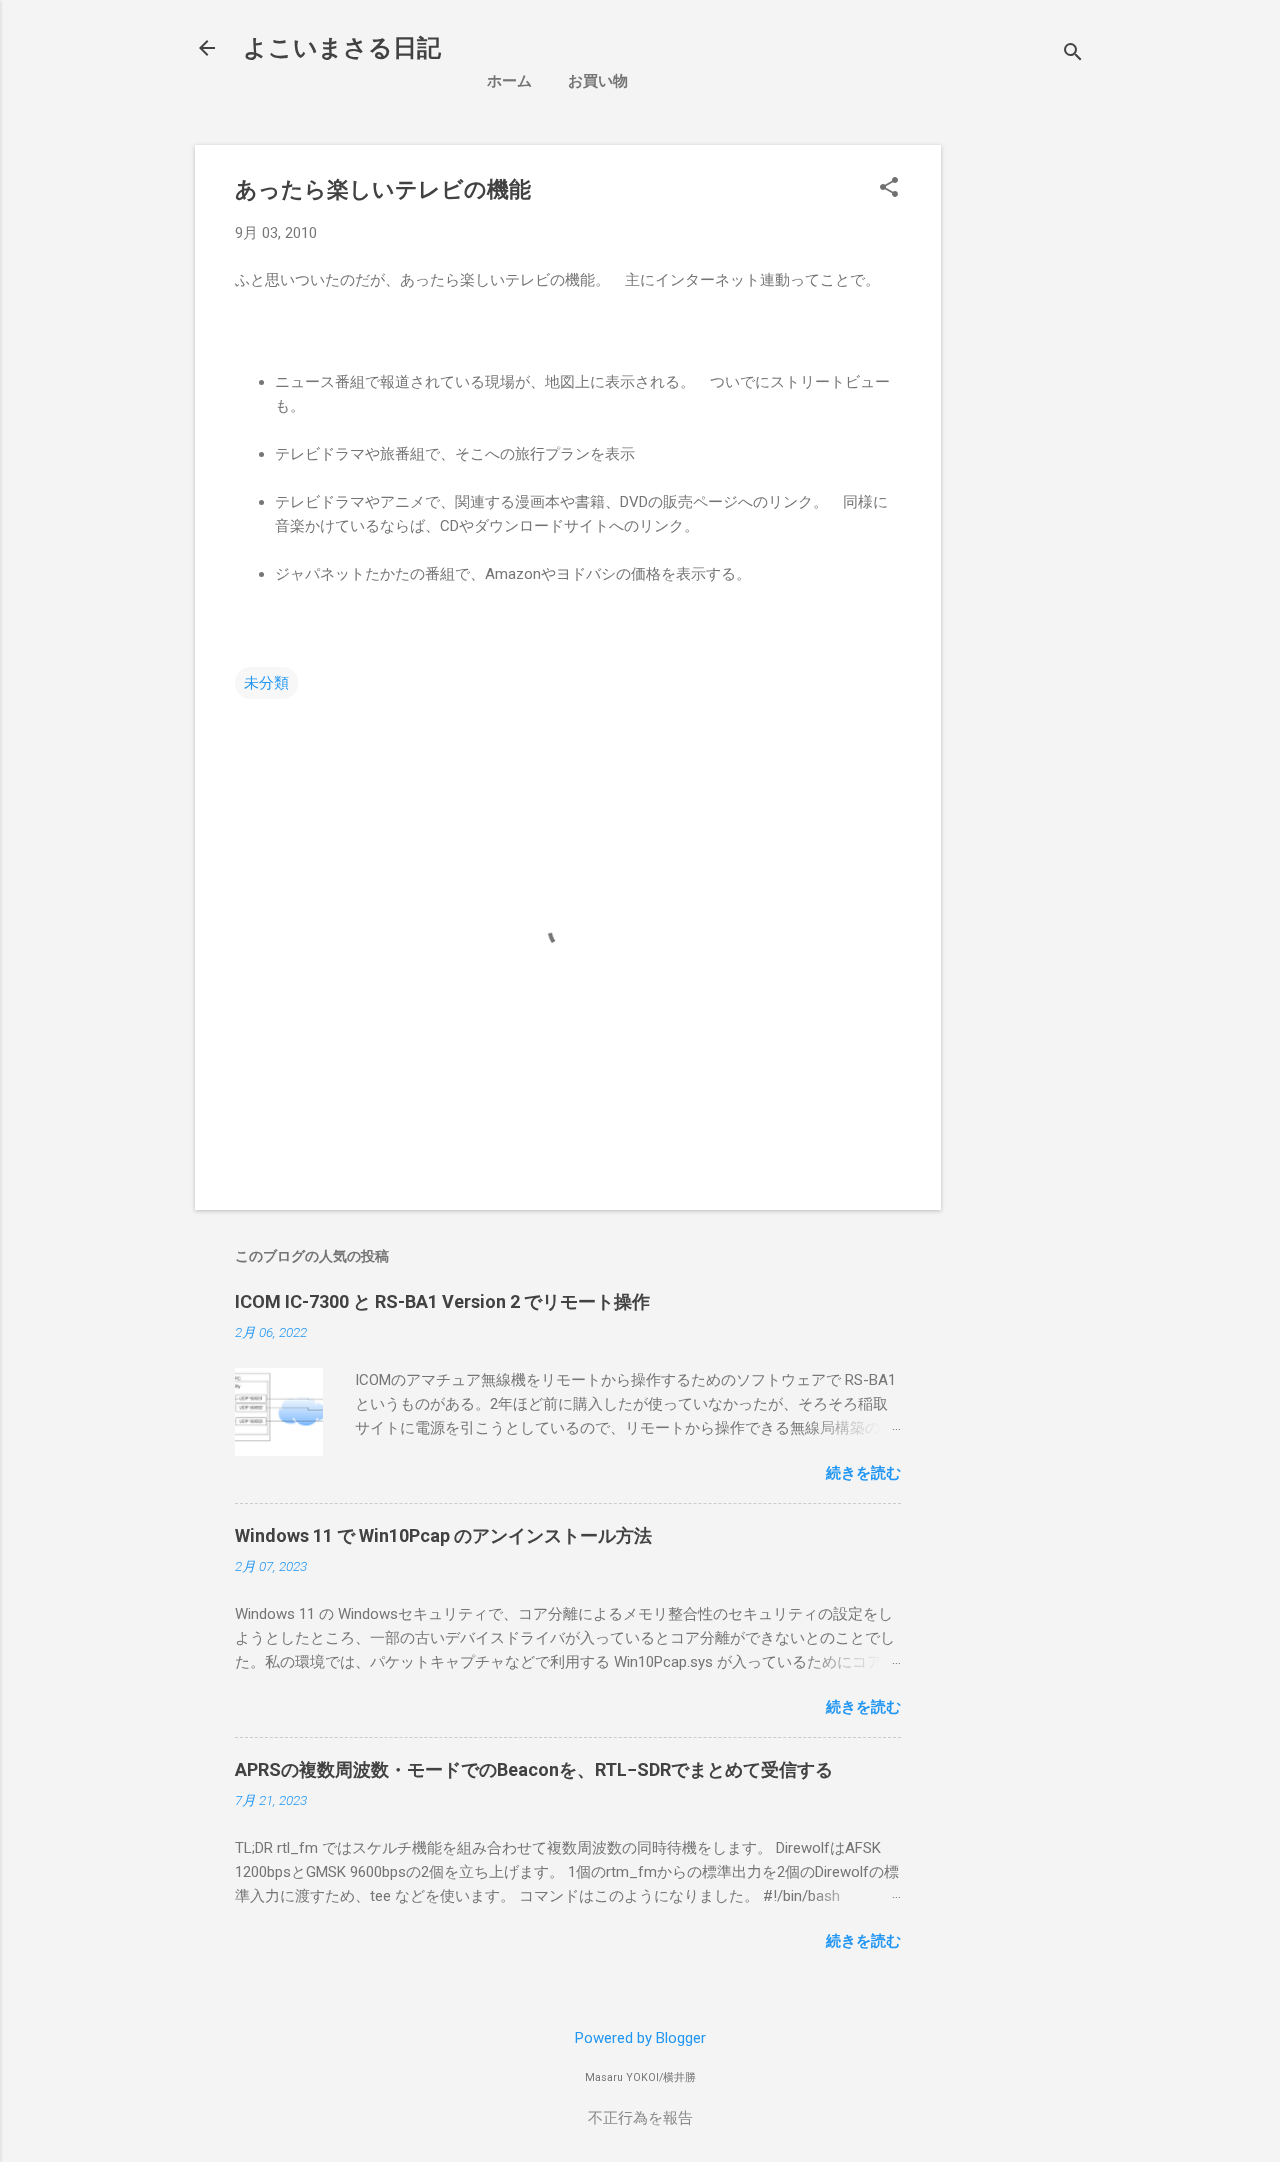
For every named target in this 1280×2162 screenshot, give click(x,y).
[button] (889, 189)
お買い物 (598, 81)
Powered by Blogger (640, 2038)
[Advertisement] (1118, 270)
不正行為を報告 (640, 2118)
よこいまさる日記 (342, 48)
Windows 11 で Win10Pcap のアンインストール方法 (443, 1535)
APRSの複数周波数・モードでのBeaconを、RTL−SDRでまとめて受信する (534, 1769)
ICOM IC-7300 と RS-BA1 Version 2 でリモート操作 (442, 1301)
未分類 (266, 683)
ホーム (509, 81)
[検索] (1073, 54)
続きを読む (863, 1473)
